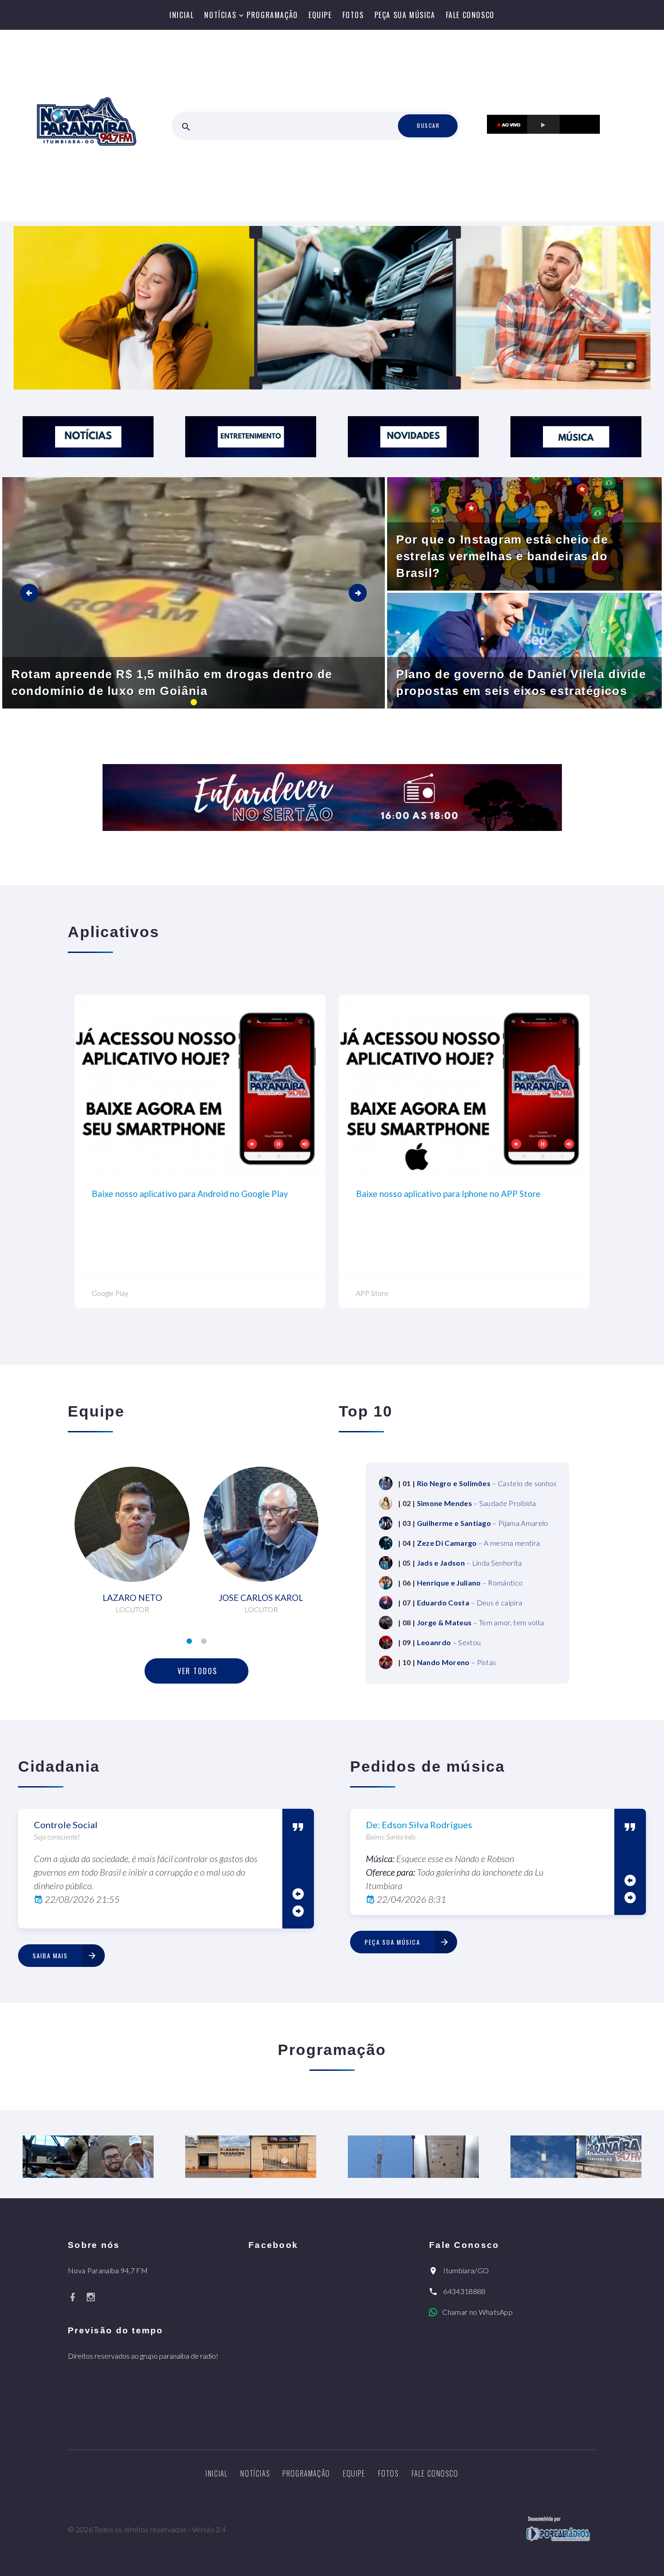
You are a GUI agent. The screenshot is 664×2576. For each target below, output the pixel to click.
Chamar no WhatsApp (477, 2312)
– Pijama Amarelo (483, 1523)
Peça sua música (405, 15)
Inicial (182, 15)
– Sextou (449, 1642)
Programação (272, 15)
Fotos (353, 15)
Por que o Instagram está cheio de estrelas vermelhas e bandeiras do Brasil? (502, 556)
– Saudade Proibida (476, 1503)
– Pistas (457, 1662)
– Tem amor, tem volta (481, 1622)
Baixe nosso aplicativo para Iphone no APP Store (448, 1194)
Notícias (220, 15)
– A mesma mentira (479, 1543)
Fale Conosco (470, 15)
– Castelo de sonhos (487, 1483)
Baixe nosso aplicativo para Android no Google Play (190, 1194)
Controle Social (66, 1825)
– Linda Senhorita (470, 1563)
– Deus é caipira (470, 1602)
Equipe (320, 15)
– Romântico (470, 1583)
